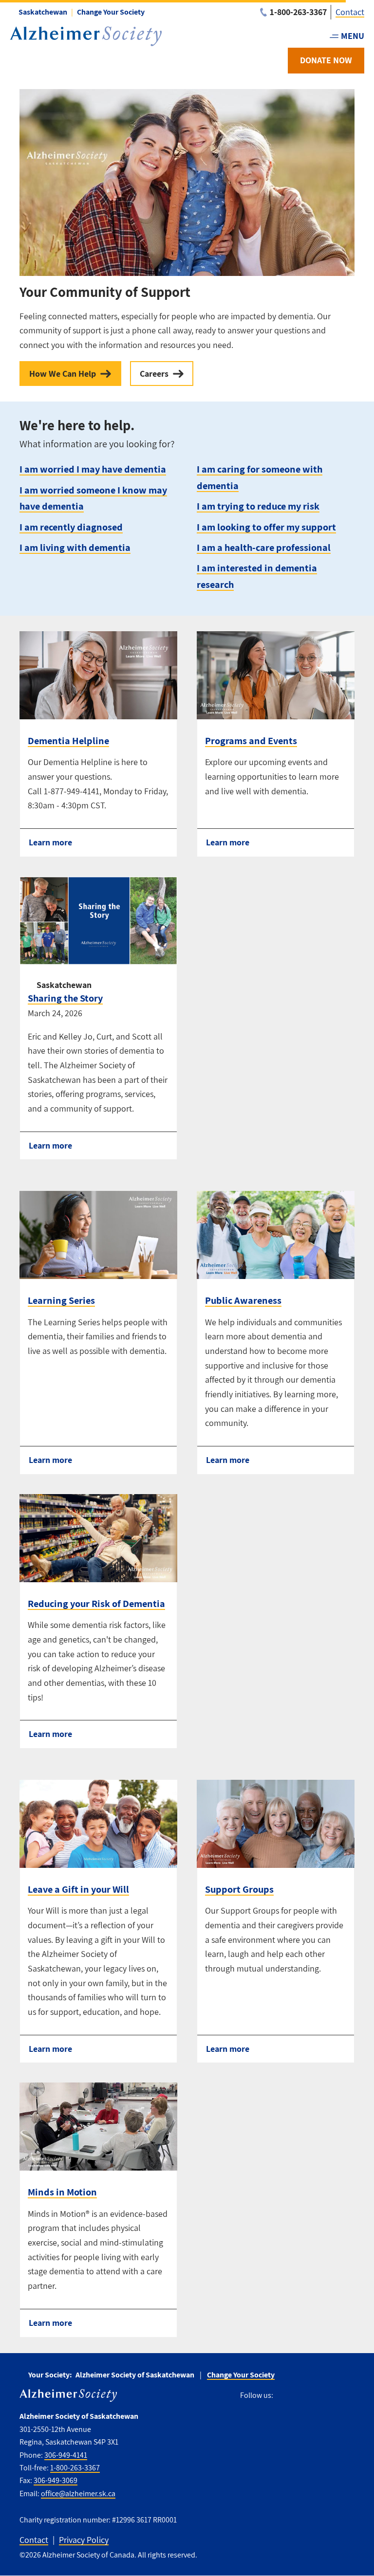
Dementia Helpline (68, 740)
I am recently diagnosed (71, 527)
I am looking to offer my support (266, 527)
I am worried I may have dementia (93, 469)
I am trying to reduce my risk (258, 506)
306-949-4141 (66, 2455)
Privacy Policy (84, 2540)
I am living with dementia (75, 547)
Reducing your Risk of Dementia (96, 1603)
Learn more (50, 842)
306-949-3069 (56, 2480)
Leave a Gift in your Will (78, 1889)
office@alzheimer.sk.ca (78, 2494)
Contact (350, 12)
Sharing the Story (65, 998)
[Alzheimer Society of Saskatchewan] (86, 36)
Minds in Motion (62, 2192)
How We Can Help (63, 374)
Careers (154, 374)
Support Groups (239, 1889)
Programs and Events (251, 740)
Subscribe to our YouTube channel (347, 2395)
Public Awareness (243, 1300)
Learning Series (61, 1300)
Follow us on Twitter (303, 2395)
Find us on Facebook (284, 2395)
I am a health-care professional (264, 547)
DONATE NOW (326, 60)
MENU (353, 36)
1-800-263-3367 (75, 2468)
